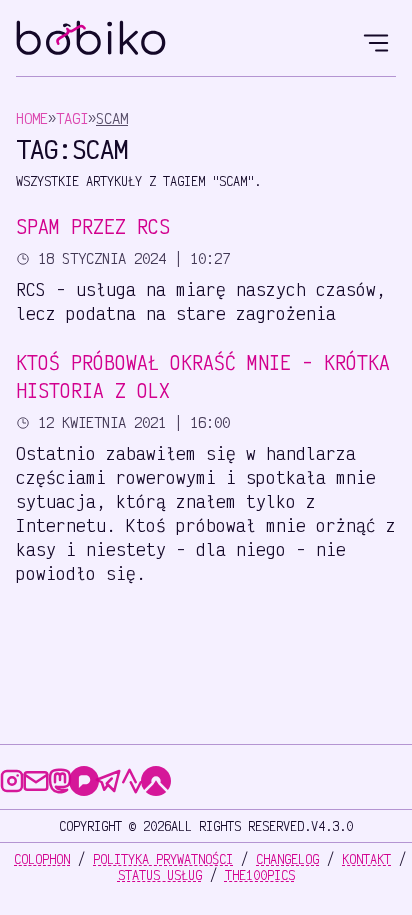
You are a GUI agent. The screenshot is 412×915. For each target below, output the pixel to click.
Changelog (287, 859)
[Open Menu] (376, 40)
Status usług (160, 875)
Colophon (42, 859)
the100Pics (260, 875)
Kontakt (366, 859)
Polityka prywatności (163, 859)
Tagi (72, 118)
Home (32, 118)
